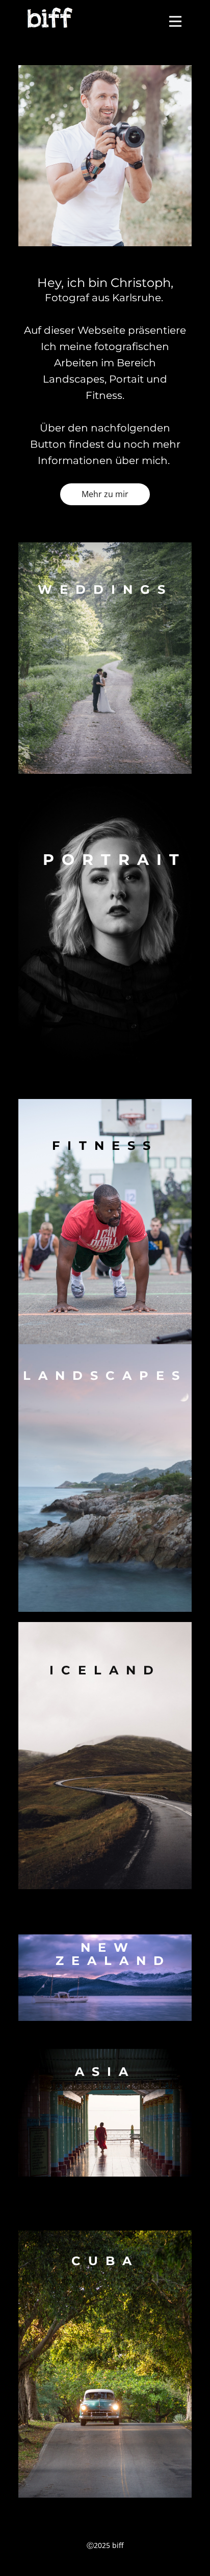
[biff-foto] (50, 17)
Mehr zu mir (105, 494)
